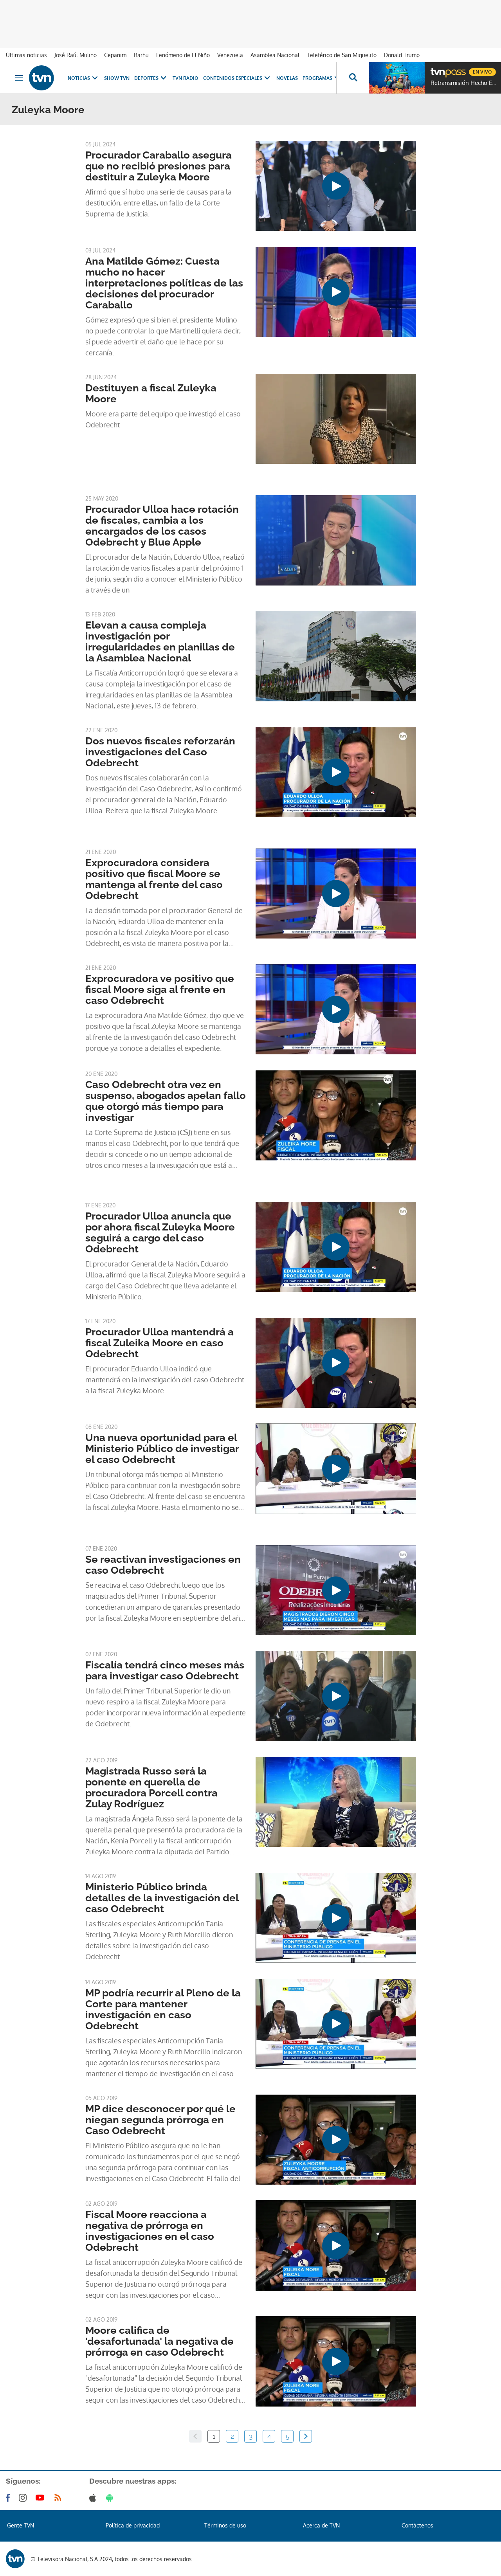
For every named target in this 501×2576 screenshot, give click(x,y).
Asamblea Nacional (275, 55)
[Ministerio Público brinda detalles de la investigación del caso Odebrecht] (336, 1918)
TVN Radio (186, 78)
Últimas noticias (26, 55)
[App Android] (111, 2498)
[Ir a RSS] (59, 2498)
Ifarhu (141, 55)
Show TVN (117, 78)
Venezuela (230, 55)
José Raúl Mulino (76, 55)
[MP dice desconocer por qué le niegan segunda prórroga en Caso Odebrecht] (336, 2140)
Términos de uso (225, 2525)
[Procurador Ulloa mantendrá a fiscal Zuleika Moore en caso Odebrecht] (336, 1363)
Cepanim (115, 55)
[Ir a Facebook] (9, 2498)
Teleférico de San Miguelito (342, 55)
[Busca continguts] (353, 78)
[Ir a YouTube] (41, 2498)
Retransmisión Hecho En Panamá (464, 83)
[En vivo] (437, 69)
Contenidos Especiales (233, 78)
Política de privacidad (133, 2525)
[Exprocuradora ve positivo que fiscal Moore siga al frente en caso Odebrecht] (336, 1009)
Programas (317, 78)
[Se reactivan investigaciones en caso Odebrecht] (336, 1590)
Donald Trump (402, 55)
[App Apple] (94, 2498)
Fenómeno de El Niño (183, 55)
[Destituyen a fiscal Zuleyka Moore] (336, 419)
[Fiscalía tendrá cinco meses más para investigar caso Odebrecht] (336, 1696)
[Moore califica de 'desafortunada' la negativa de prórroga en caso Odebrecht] (336, 2361)
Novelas (287, 78)
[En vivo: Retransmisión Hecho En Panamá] (397, 78)
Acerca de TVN (321, 2525)
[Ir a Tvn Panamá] (41, 78)
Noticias (79, 78)
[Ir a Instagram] (24, 2498)
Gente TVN (21, 2525)
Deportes (146, 78)
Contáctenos (417, 2525)
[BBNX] (15, 2559)
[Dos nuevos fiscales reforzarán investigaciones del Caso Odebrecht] (336, 772)
